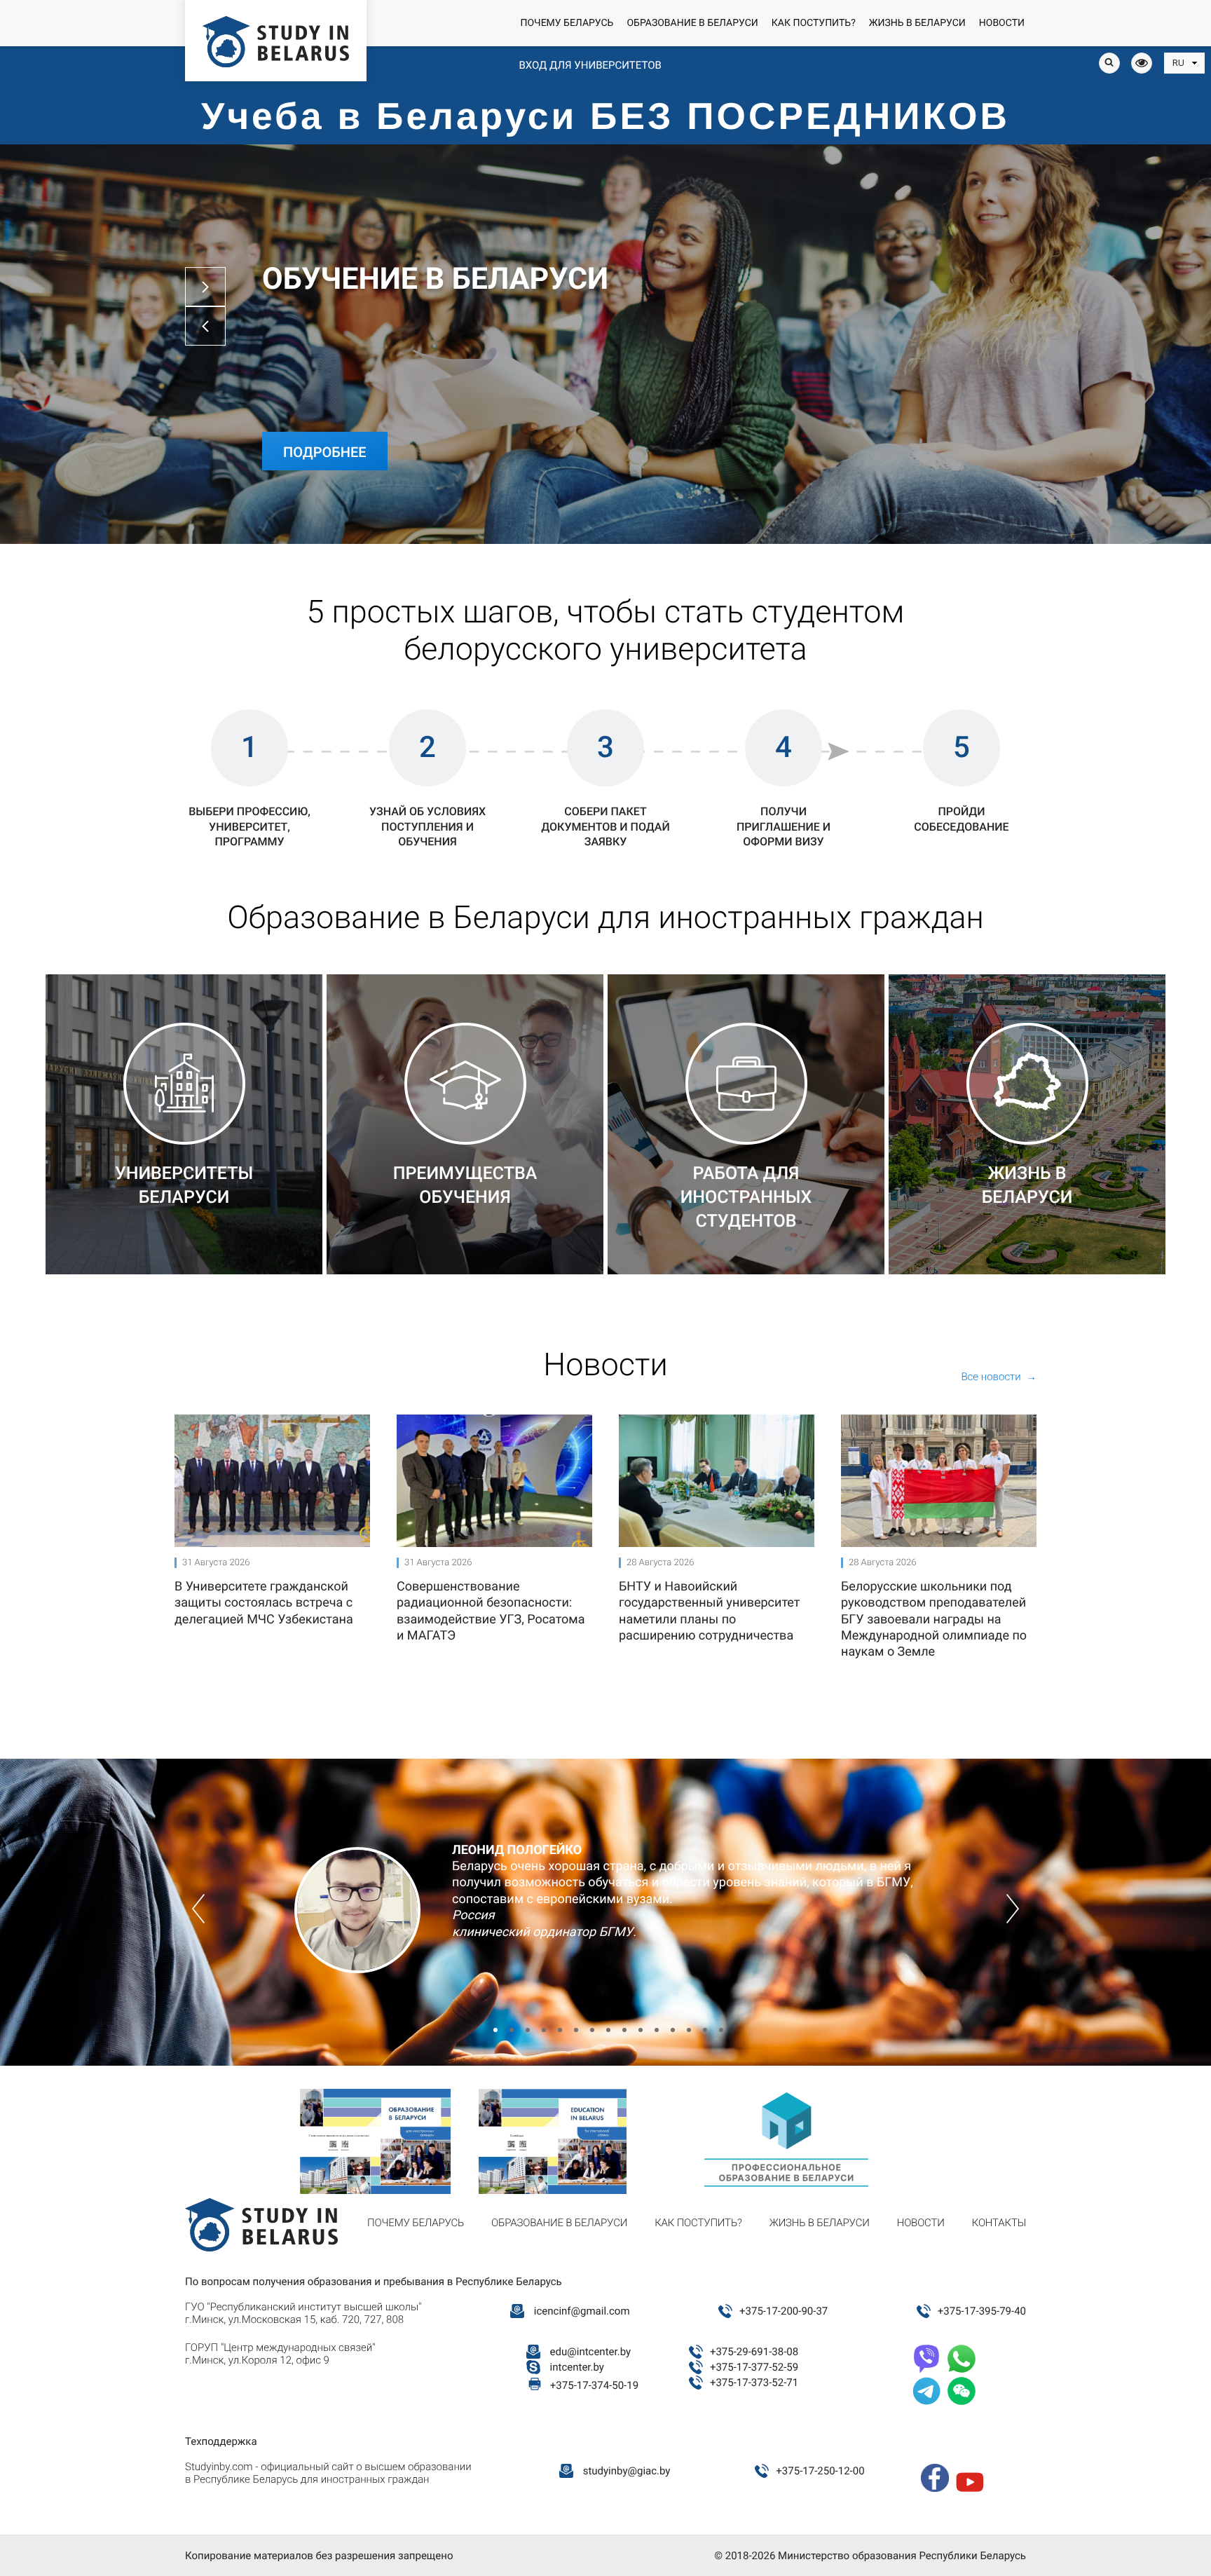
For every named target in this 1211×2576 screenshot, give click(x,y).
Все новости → (999, 1377)
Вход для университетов (590, 65)
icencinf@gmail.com (582, 2311)
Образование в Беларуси (692, 23)
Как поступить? (814, 23)
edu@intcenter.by (591, 2352)
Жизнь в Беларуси (917, 23)
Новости (1002, 23)
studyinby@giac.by (627, 2471)
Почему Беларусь (567, 23)
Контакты (999, 2223)
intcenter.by (577, 2367)
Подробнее (325, 452)
